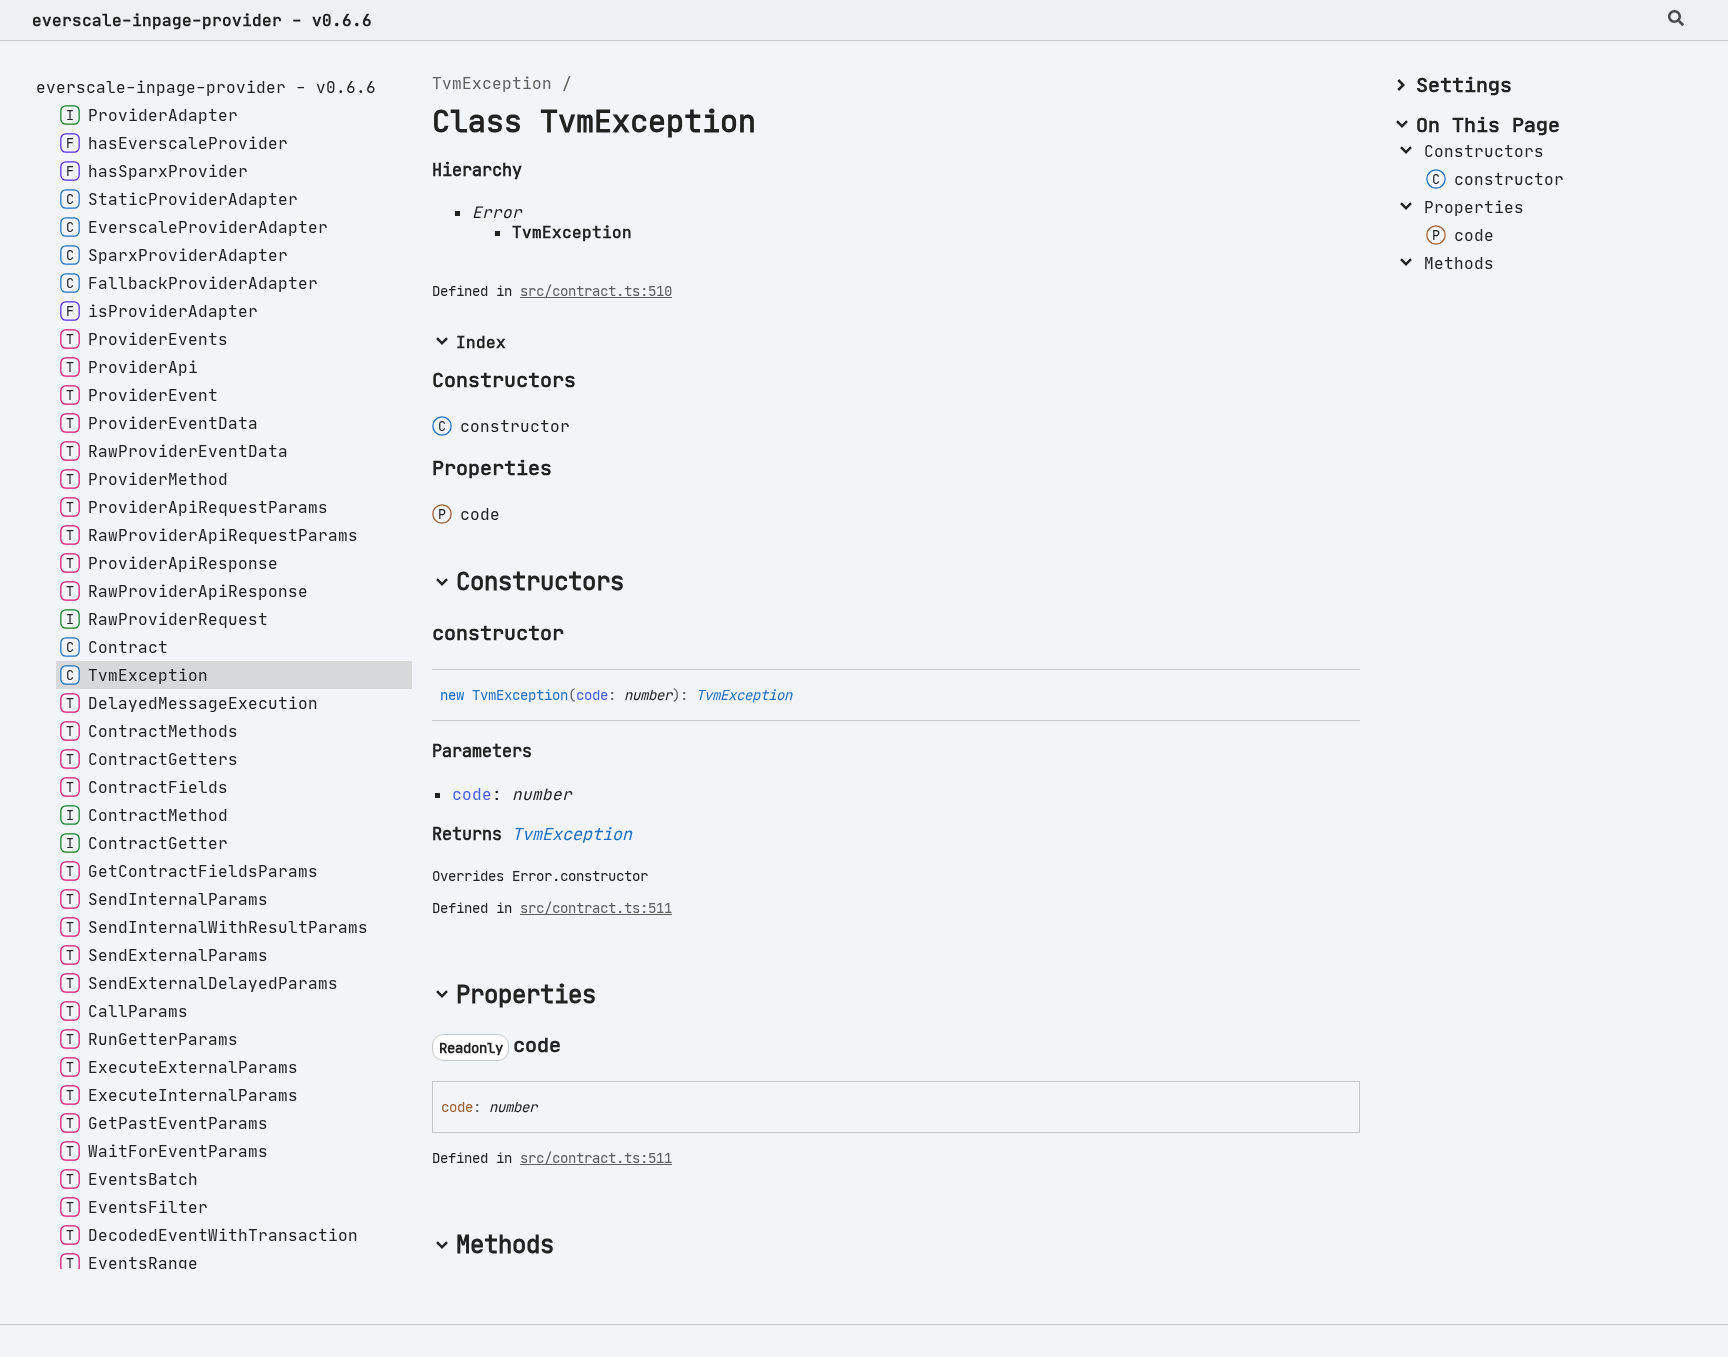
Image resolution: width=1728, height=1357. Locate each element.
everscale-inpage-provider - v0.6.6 (202, 20)
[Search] (1676, 20)
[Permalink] (582, 635)
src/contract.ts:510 (596, 291)
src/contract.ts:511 (596, 908)
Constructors (1484, 151)
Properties (1474, 207)
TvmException (492, 83)
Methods (1459, 263)
